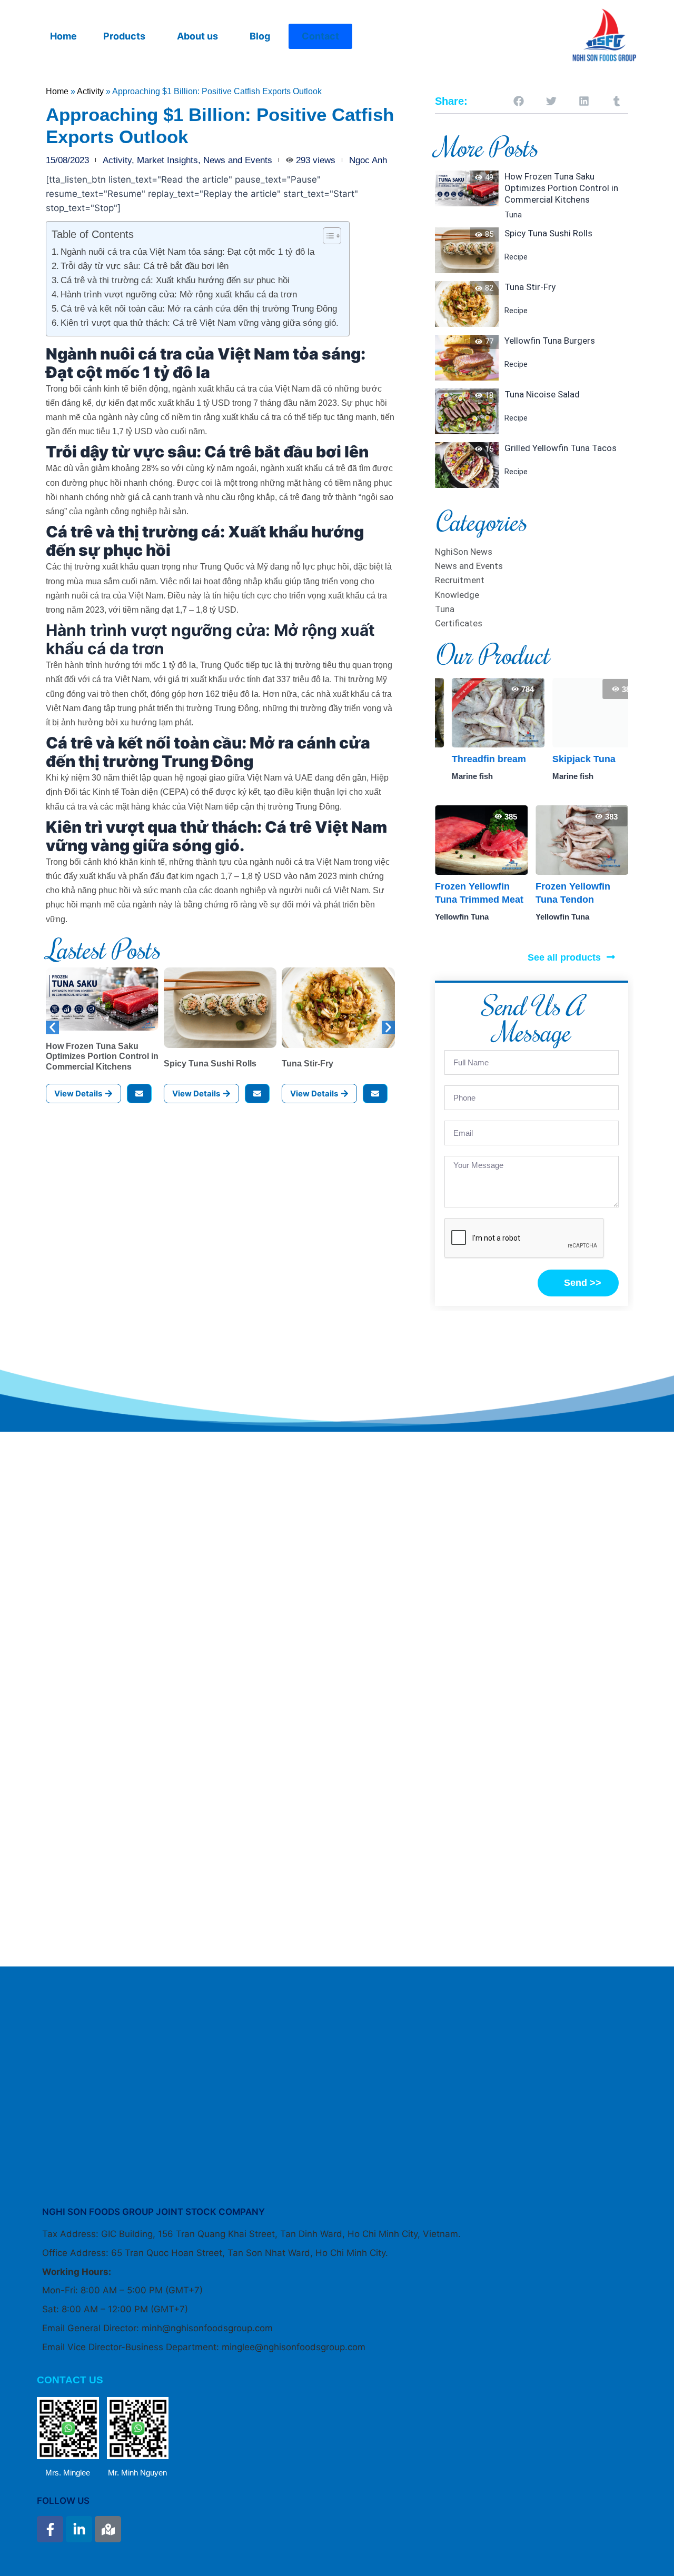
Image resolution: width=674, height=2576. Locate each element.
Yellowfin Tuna (462, 917)
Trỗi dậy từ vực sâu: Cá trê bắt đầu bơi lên (145, 266)
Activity (90, 91)
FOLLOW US (63, 2501)
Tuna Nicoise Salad (542, 394)
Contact (320, 36)
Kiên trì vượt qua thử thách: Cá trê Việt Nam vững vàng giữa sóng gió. (200, 323)
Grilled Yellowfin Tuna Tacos (561, 448)
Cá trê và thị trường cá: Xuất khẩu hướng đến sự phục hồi (175, 280)
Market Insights (167, 160)
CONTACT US (70, 2380)
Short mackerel (570, 759)
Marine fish (455, 776)
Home (63, 36)
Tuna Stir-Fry (308, 1064)
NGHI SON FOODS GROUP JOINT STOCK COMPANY (153, 2212)
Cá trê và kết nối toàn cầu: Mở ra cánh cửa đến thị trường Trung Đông (199, 309)
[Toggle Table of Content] (327, 236)
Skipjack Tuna (467, 759)
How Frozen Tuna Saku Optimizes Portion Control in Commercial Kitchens (102, 1056)
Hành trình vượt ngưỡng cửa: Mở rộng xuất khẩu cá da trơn (179, 294)
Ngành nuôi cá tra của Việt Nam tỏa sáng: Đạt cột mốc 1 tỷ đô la (187, 252)
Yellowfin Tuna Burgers (550, 341)
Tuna (513, 215)
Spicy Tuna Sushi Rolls (210, 1064)
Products (124, 36)
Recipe (516, 257)
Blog (260, 36)
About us (197, 36)
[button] (127, 36)
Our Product (492, 654)
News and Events (238, 160)
